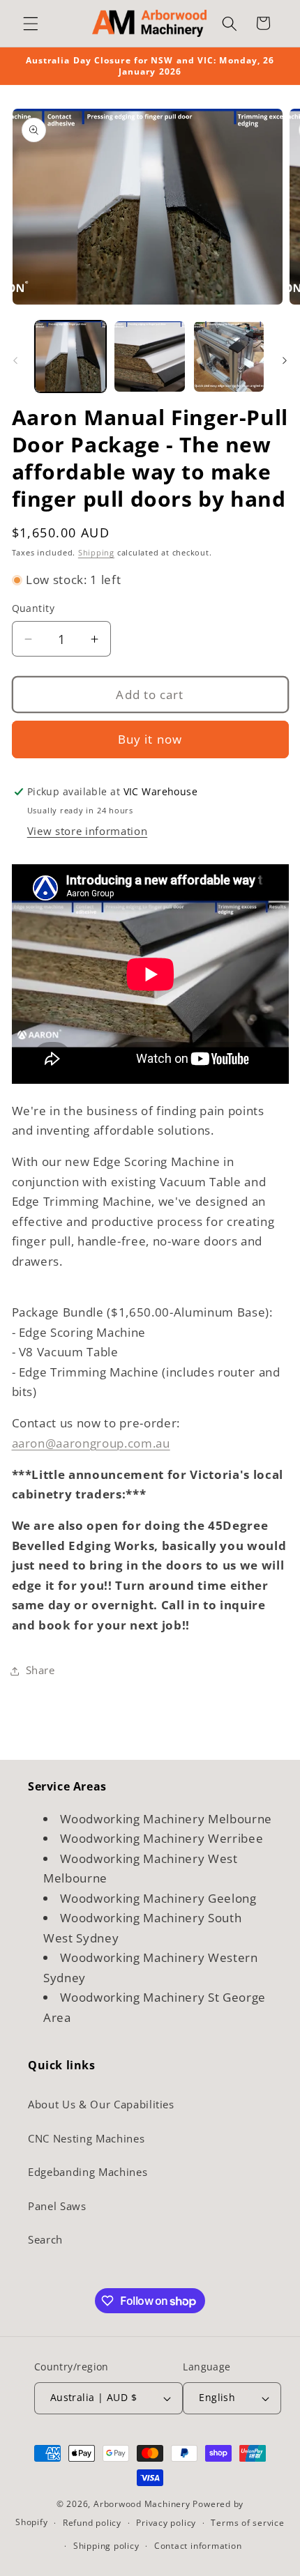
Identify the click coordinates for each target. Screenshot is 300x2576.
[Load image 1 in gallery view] (71, 356)
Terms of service (247, 2523)
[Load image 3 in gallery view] (229, 356)
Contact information (198, 2546)
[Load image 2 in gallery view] (150, 356)
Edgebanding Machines (88, 2172)
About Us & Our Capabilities (101, 2104)
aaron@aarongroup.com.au (91, 1443)
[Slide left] (15, 360)
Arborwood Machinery (142, 2504)
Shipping (96, 552)
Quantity (33, 608)
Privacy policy (166, 2523)
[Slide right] (285, 360)
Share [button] (40, 1670)
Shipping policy (106, 2546)
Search (45, 2240)
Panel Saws (57, 2206)
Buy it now (150, 739)
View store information (88, 831)
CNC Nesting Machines (86, 2139)
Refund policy (92, 2523)
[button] (31, 23)
